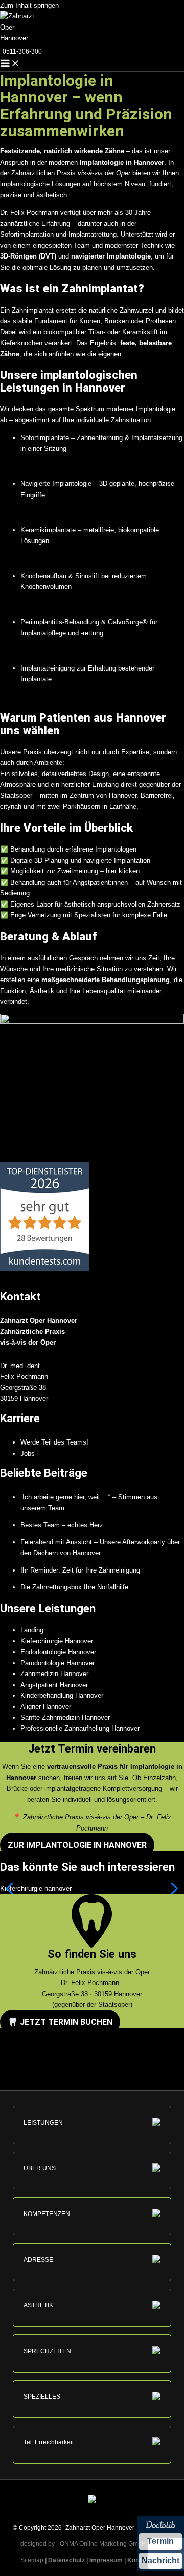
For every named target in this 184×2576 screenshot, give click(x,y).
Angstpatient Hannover (54, 1685)
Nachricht (160, 2560)
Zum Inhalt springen (29, 5)
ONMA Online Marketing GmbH (103, 2544)
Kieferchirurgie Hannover (57, 1641)
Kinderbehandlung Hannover (62, 1696)
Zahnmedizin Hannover (54, 1674)
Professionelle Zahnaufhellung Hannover (80, 1728)
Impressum (106, 2560)
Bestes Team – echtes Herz (62, 1525)
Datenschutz (66, 2560)
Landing (32, 1630)
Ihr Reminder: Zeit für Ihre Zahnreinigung (80, 1570)
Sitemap (29, 2560)
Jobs (28, 1453)
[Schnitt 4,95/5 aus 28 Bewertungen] (45, 1269)
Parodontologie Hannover (57, 1663)
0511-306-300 (22, 51)
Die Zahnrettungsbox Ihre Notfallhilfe (74, 1587)
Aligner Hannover (46, 1706)
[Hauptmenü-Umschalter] (10, 64)
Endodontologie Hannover (58, 1652)
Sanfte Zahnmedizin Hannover (65, 1718)
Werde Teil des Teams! (54, 1442)
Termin (160, 2541)
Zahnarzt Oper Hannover (100, 2528)
